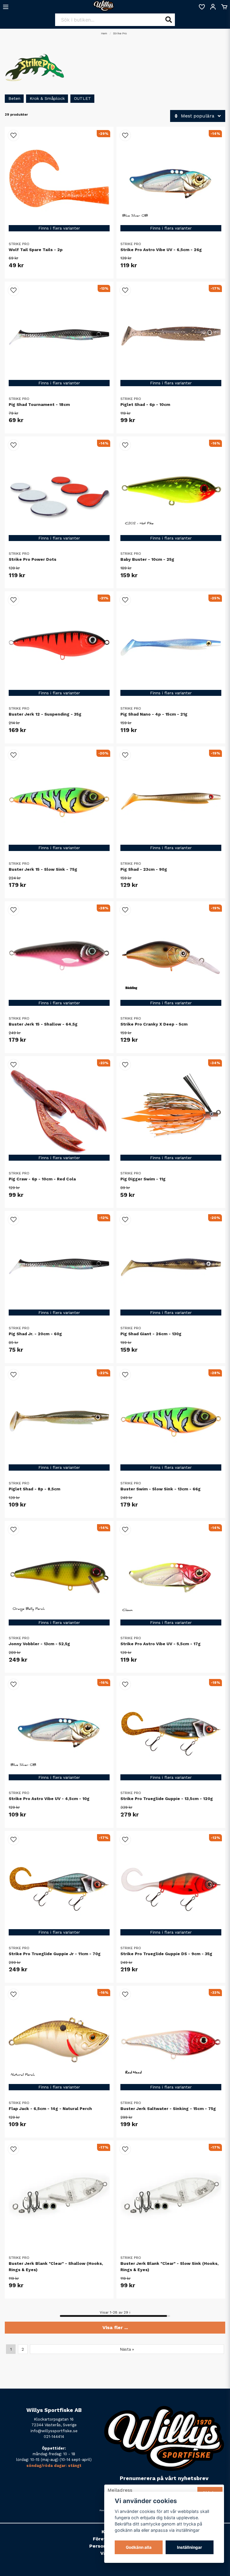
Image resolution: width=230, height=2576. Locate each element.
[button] (13, 135)
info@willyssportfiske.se (54, 2431)
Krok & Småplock (47, 98)
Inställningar (190, 2547)
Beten (14, 98)
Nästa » (127, 2349)
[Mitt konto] (213, 7)
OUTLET (83, 98)
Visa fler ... (115, 2327)
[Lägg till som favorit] (202, 7)
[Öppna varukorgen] (224, 7)
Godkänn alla (139, 2547)
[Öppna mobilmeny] (6, 7)
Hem (104, 33)
